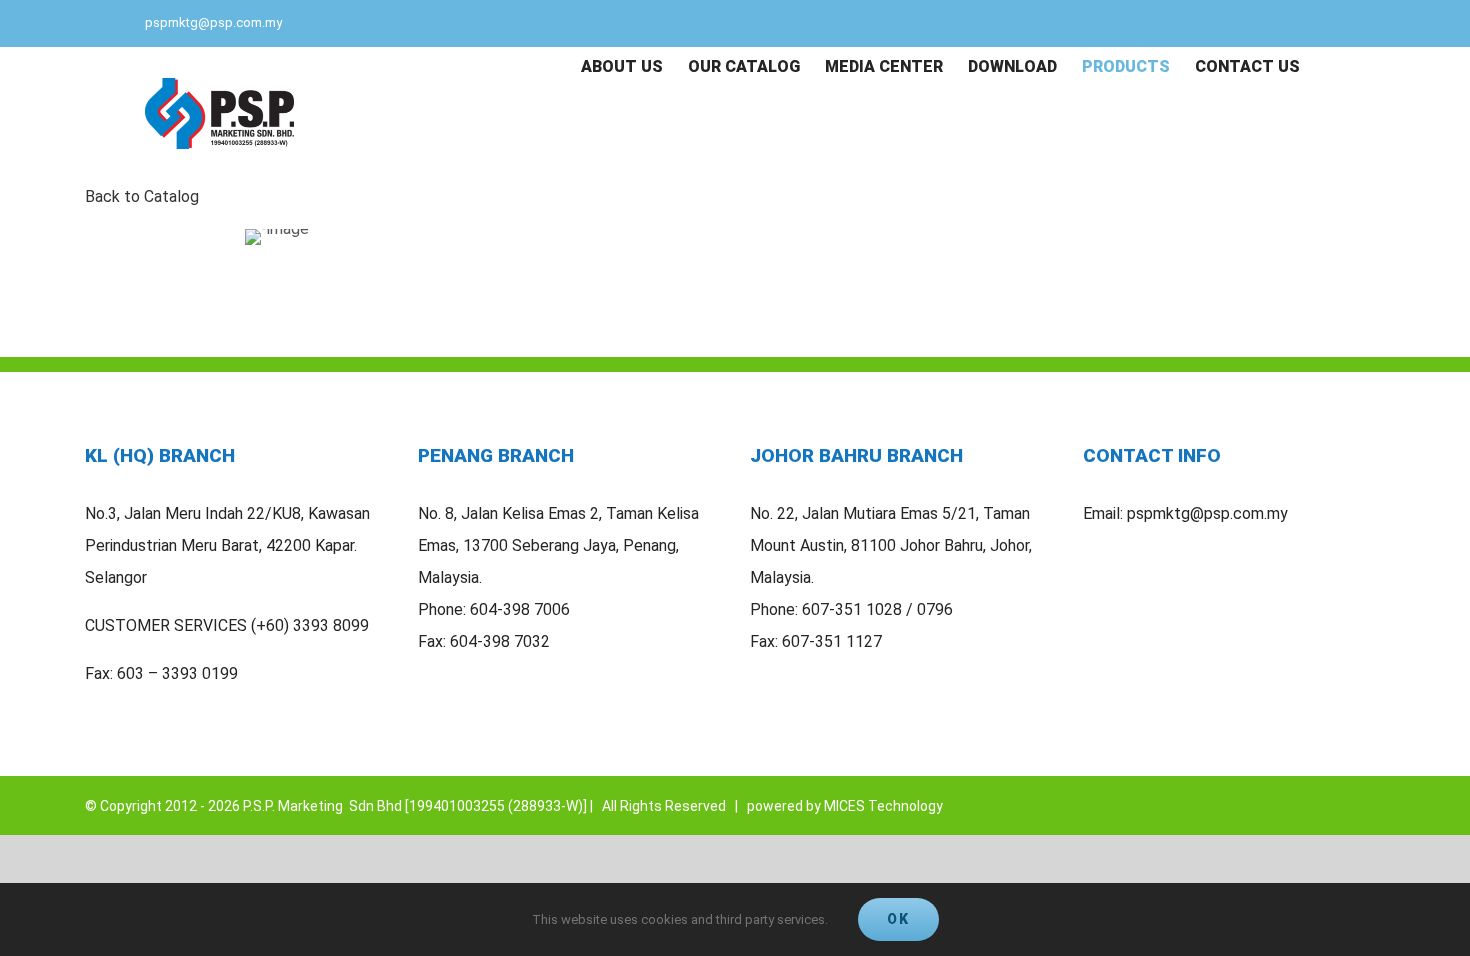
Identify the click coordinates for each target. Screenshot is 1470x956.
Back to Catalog (142, 196)
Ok (898, 919)
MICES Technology (883, 806)
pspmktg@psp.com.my (213, 22)
